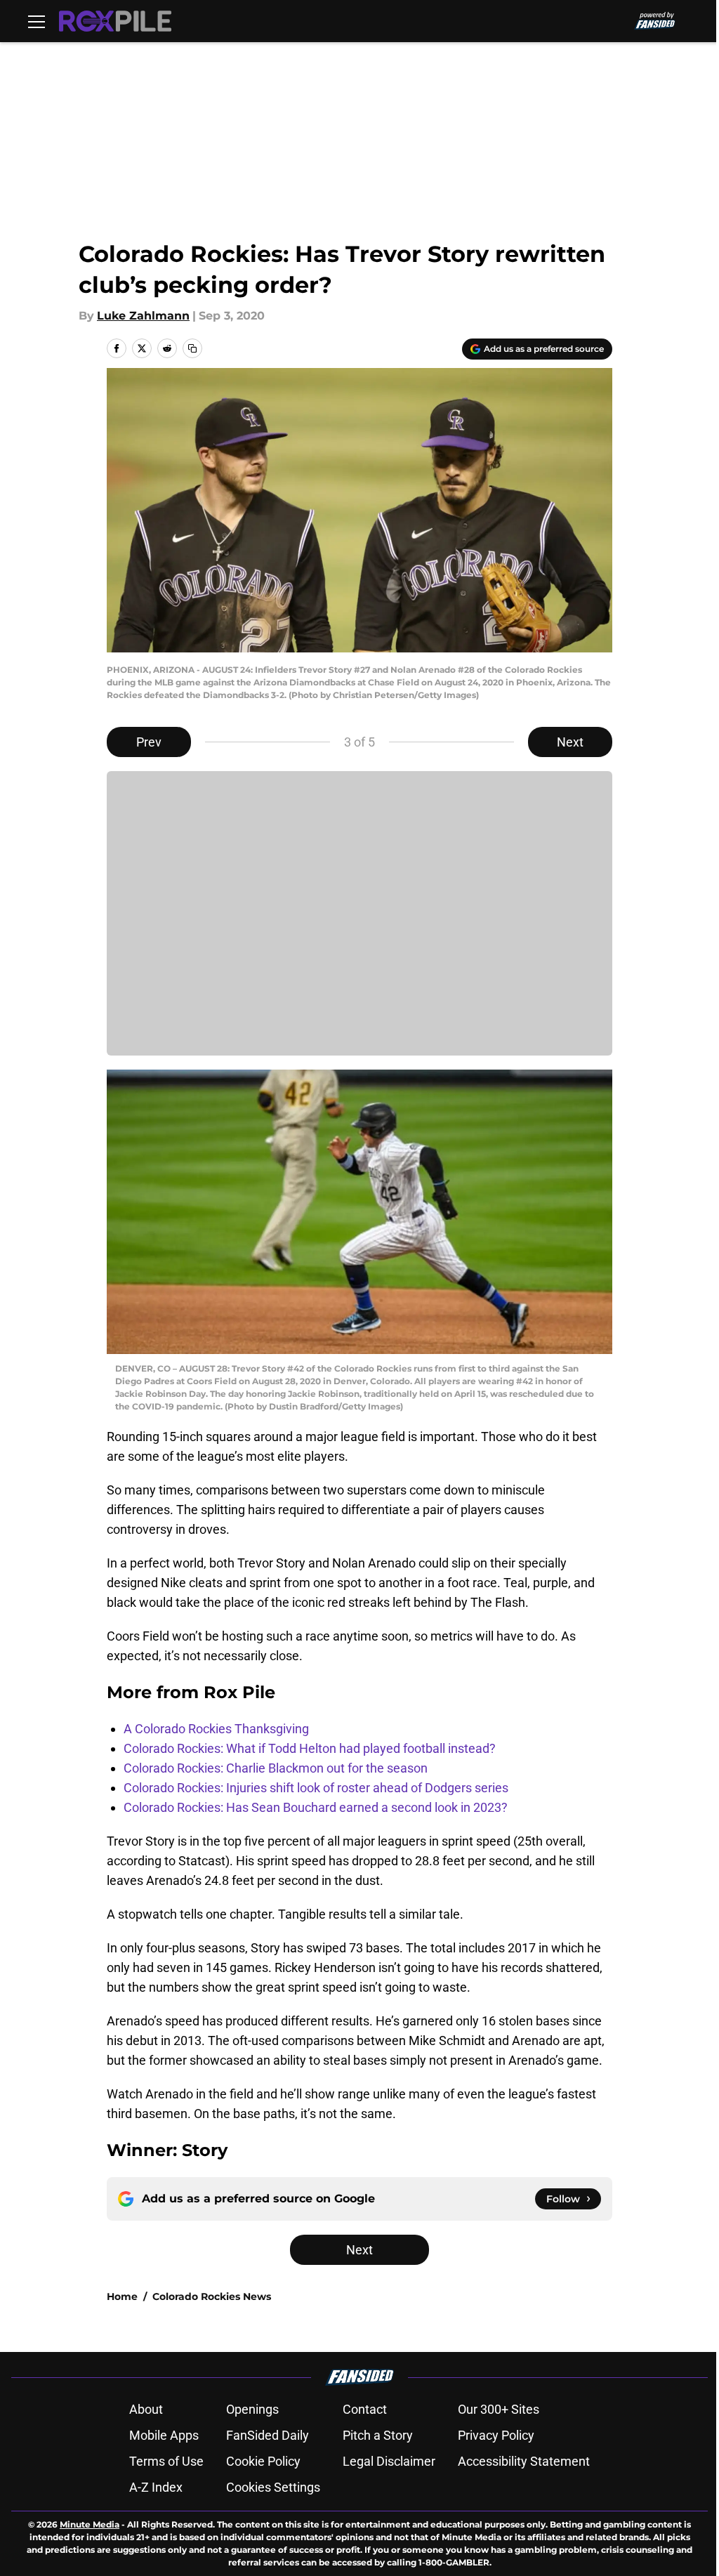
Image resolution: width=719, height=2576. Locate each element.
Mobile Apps (164, 2435)
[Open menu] (37, 21)
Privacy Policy (496, 2435)
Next (570, 742)
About (146, 2409)
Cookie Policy (263, 2461)
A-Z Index (156, 2487)
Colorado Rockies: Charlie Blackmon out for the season (276, 1768)
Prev (149, 742)
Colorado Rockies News (212, 2296)
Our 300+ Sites (499, 2409)
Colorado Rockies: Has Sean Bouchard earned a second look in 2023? (316, 1807)
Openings (252, 2409)
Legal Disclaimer (389, 2461)
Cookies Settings (273, 2487)
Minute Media (90, 2524)
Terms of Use (166, 2461)
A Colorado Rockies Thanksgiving (216, 1729)
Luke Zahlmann (143, 316)
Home (122, 2296)
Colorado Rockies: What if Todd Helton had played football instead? (310, 1748)
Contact (365, 2409)
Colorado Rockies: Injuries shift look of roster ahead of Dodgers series (316, 1788)
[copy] (192, 348)
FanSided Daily (268, 2435)
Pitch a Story (378, 2435)
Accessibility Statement (524, 2461)
